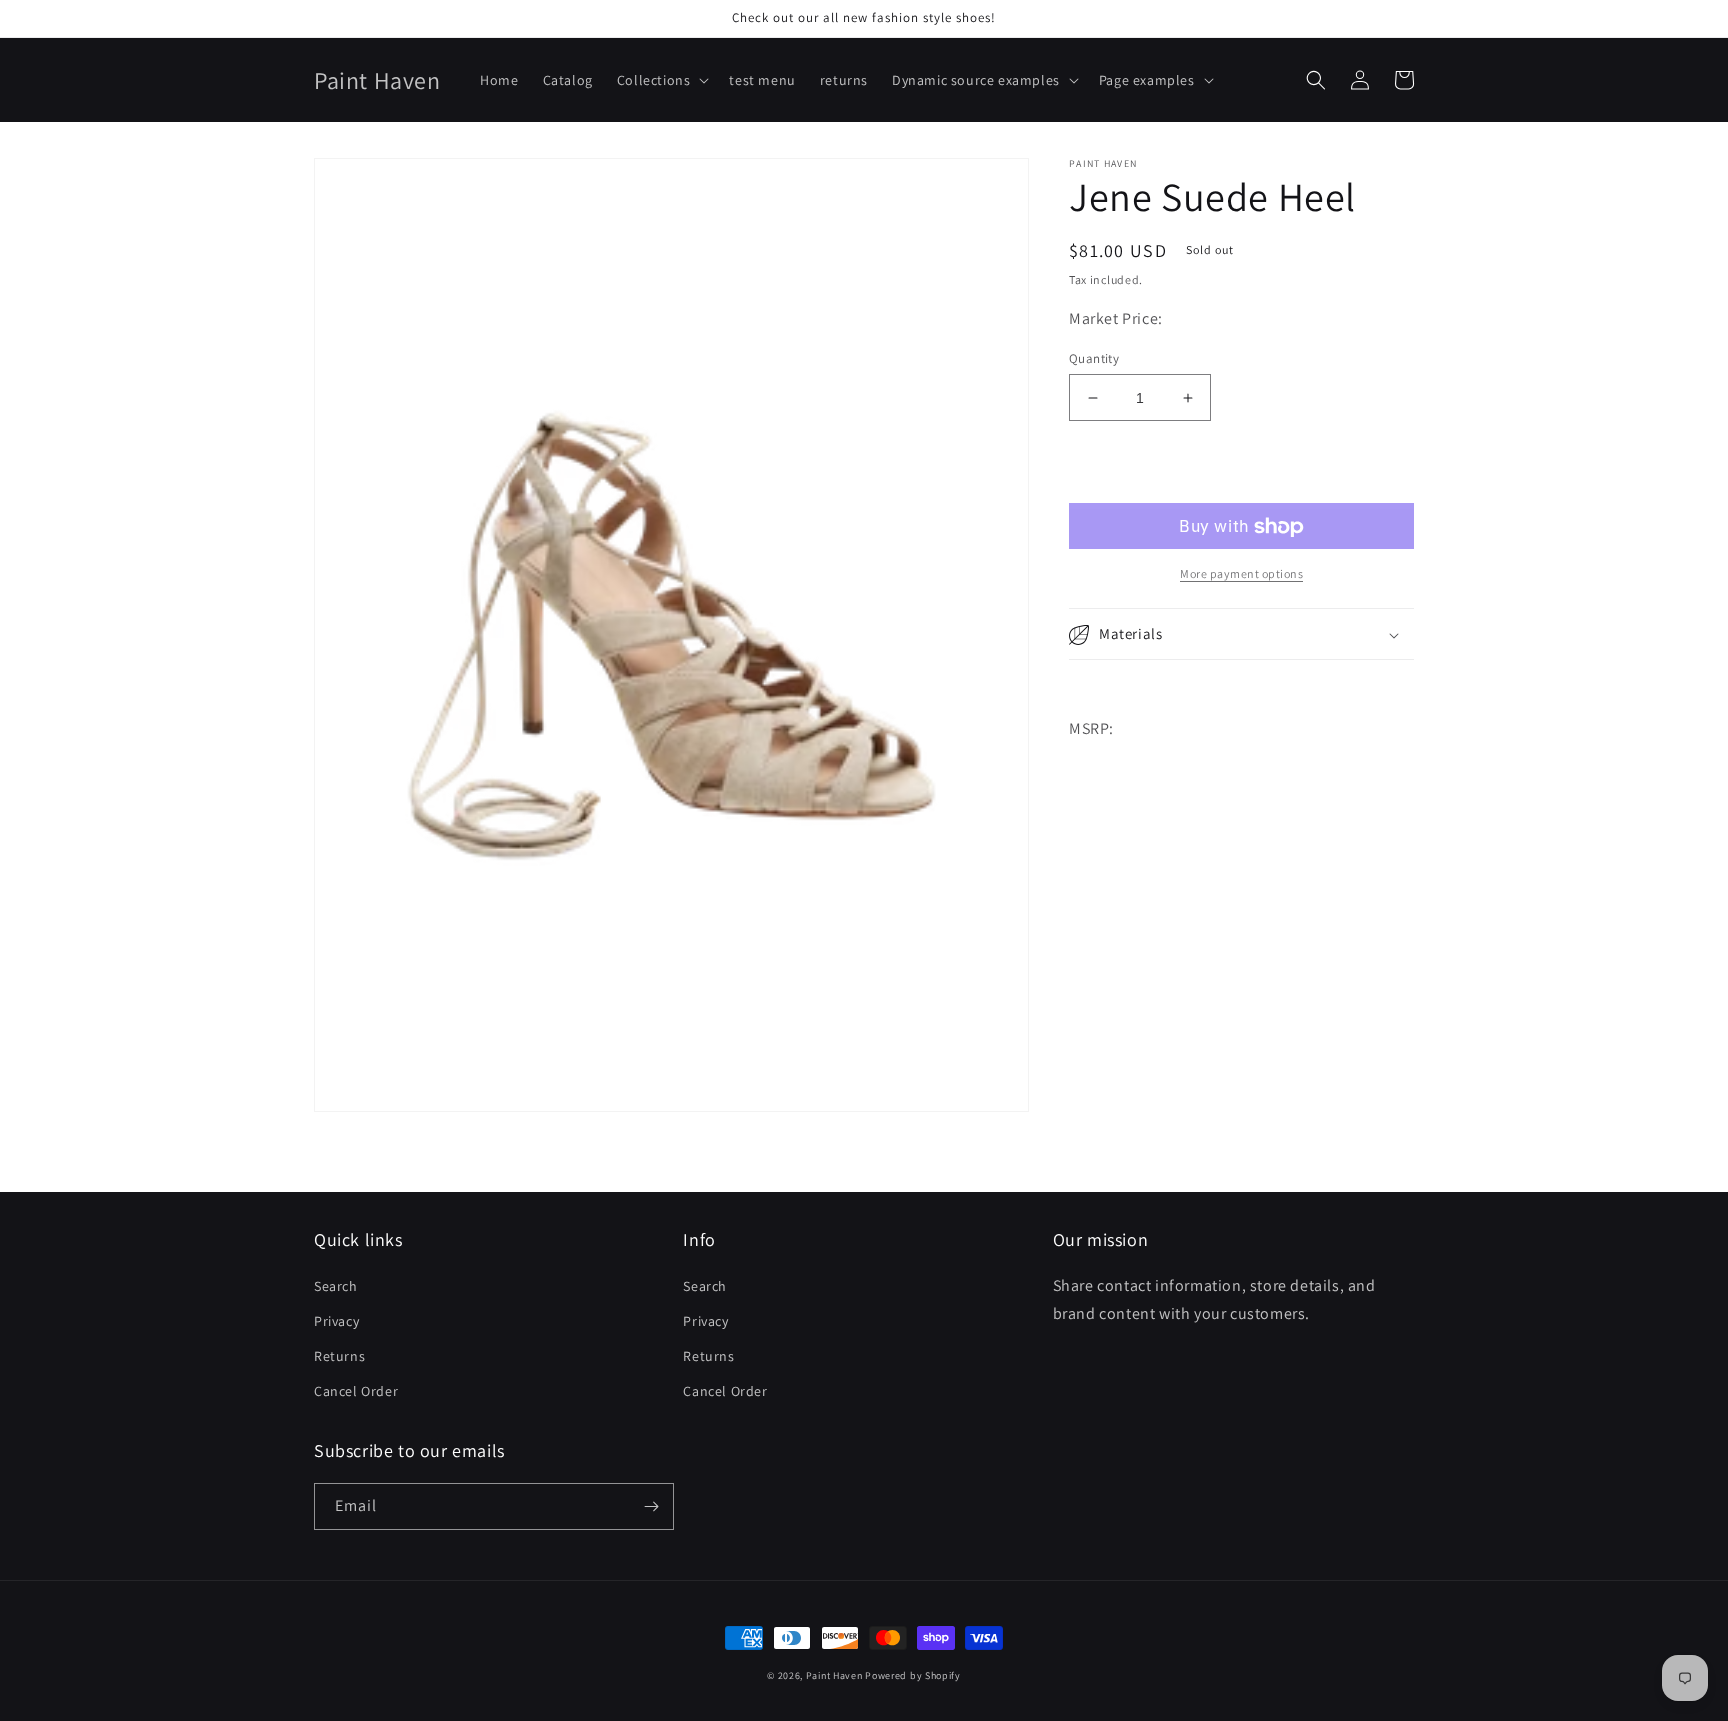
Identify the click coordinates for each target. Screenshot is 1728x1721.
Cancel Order (356, 1391)
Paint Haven (834, 1675)
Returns (339, 1356)
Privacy (336, 1321)
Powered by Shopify (913, 1675)
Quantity (1094, 358)
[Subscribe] (651, 1506)
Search (336, 1286)
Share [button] (1110, 688)
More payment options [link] (1241, 574)
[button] (661, 80)
